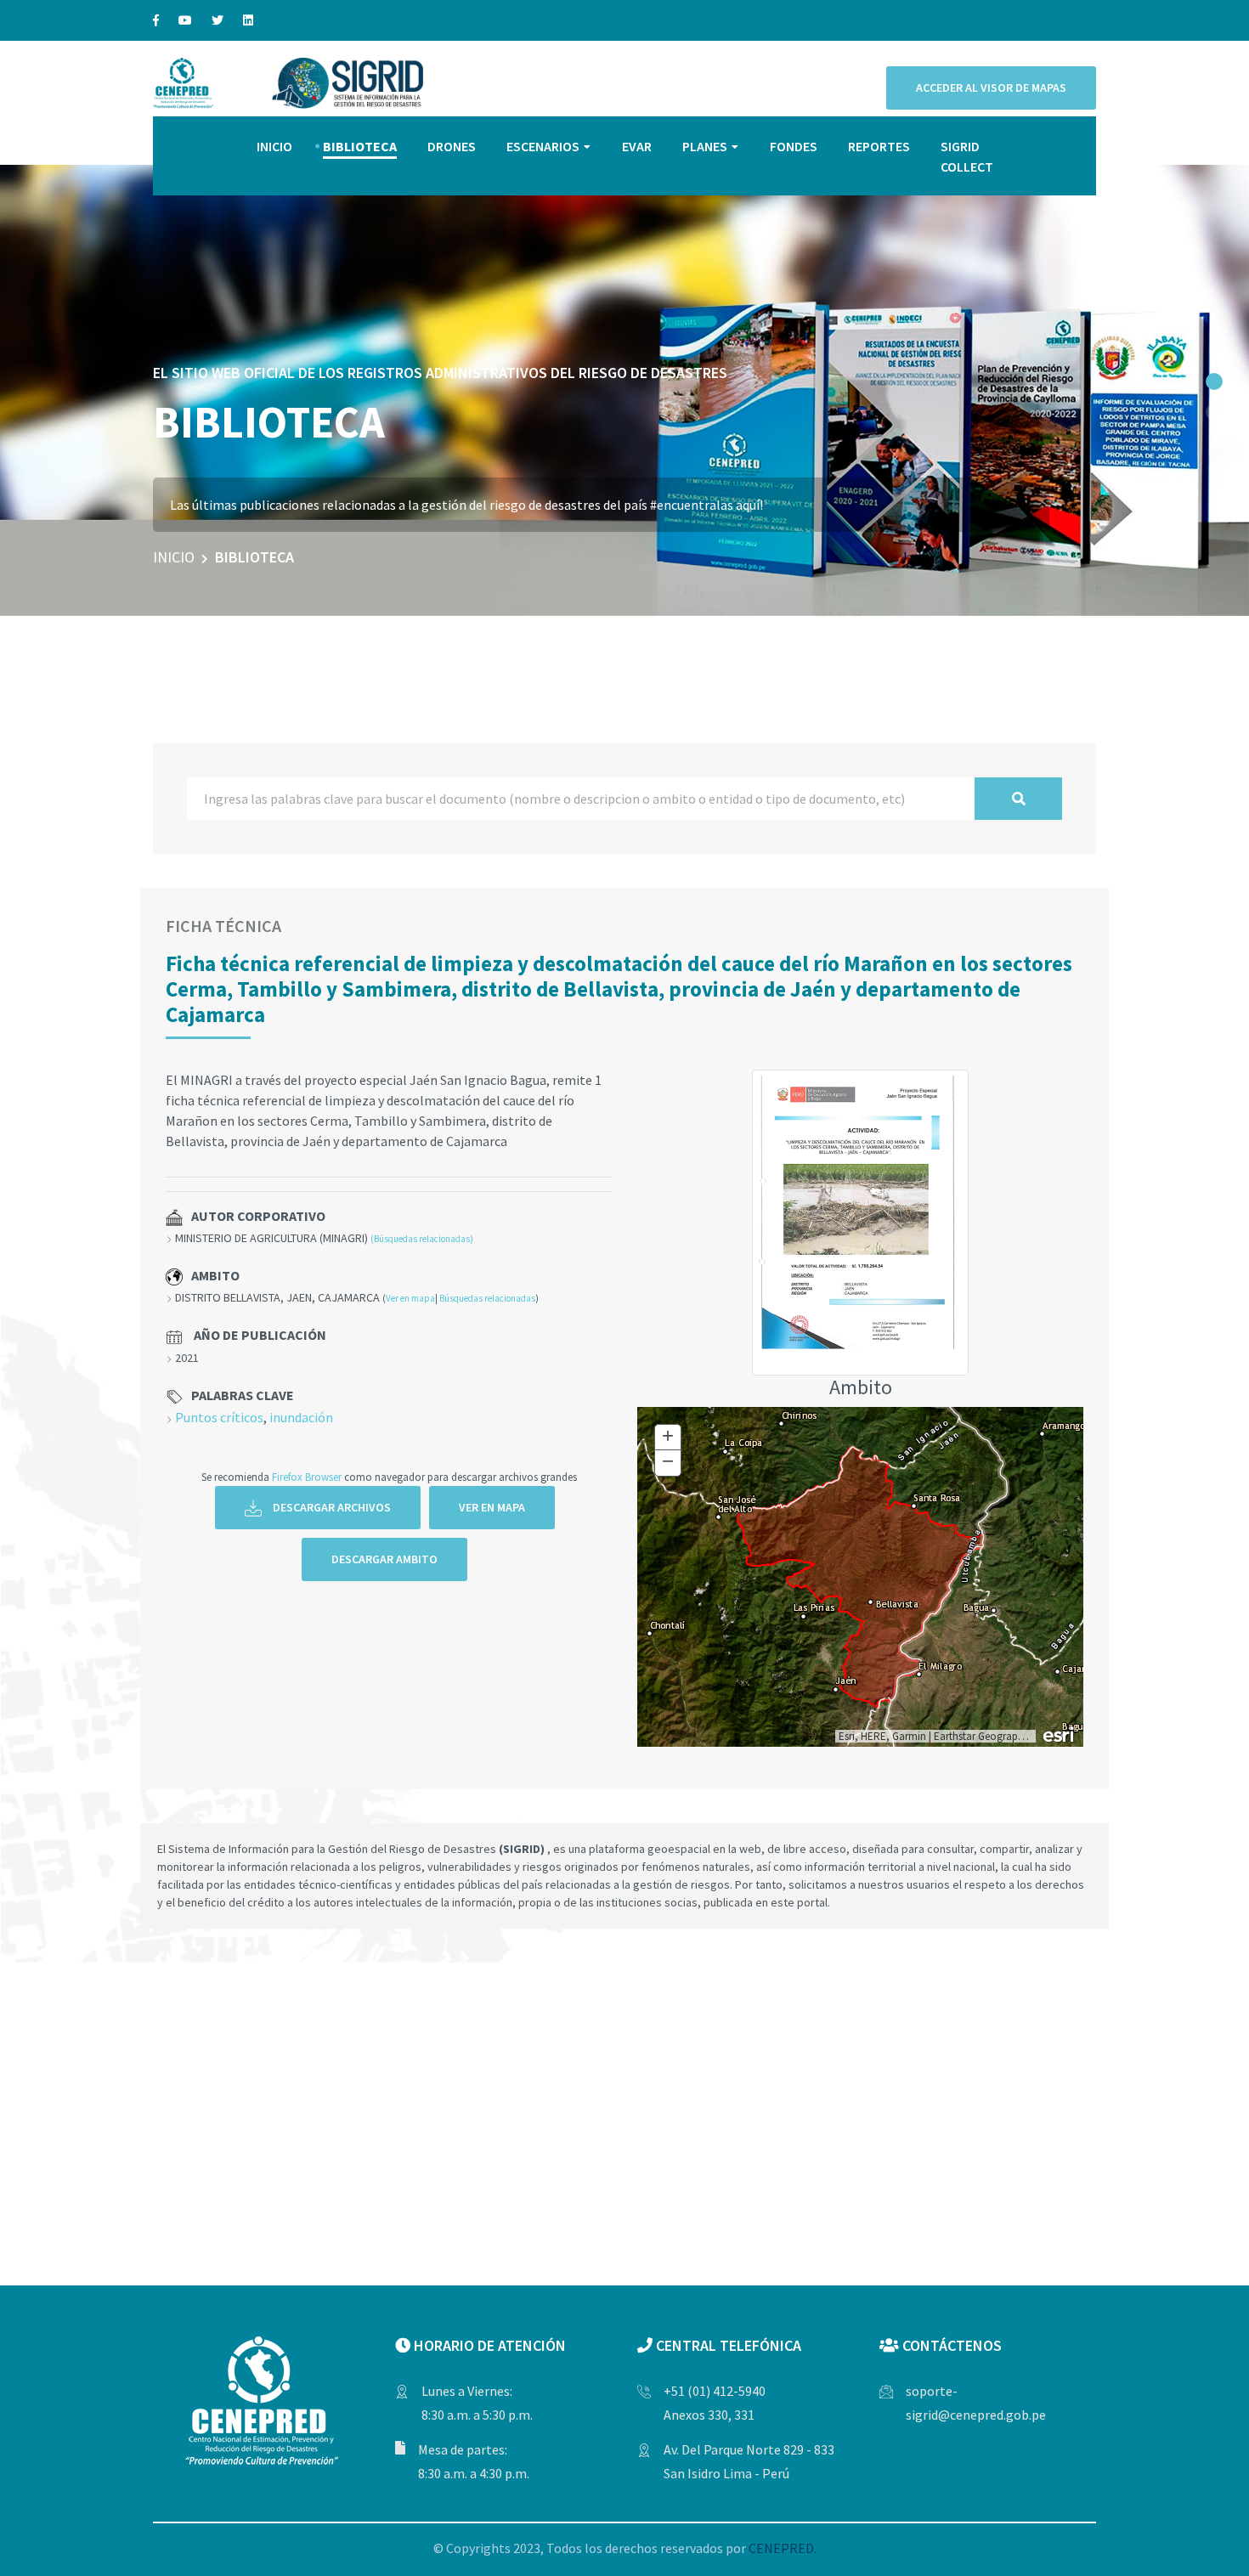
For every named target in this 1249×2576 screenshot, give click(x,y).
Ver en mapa (410, 1298)
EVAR (637, 146)
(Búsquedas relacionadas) (422, 1239)
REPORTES (879, 146)
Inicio (174, 557)
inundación (301, 1417)
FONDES (794, 146)
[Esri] (1060, 1733)
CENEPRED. (783, 2548)
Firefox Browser (307, 1477)
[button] (1214, 381)
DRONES (452, 146)
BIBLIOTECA (360, 146)
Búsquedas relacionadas (487, 1298)
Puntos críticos (219, 1417)
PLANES (705, 146)
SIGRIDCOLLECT (967, 156)
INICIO (274, 146)
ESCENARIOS (543, 146)
